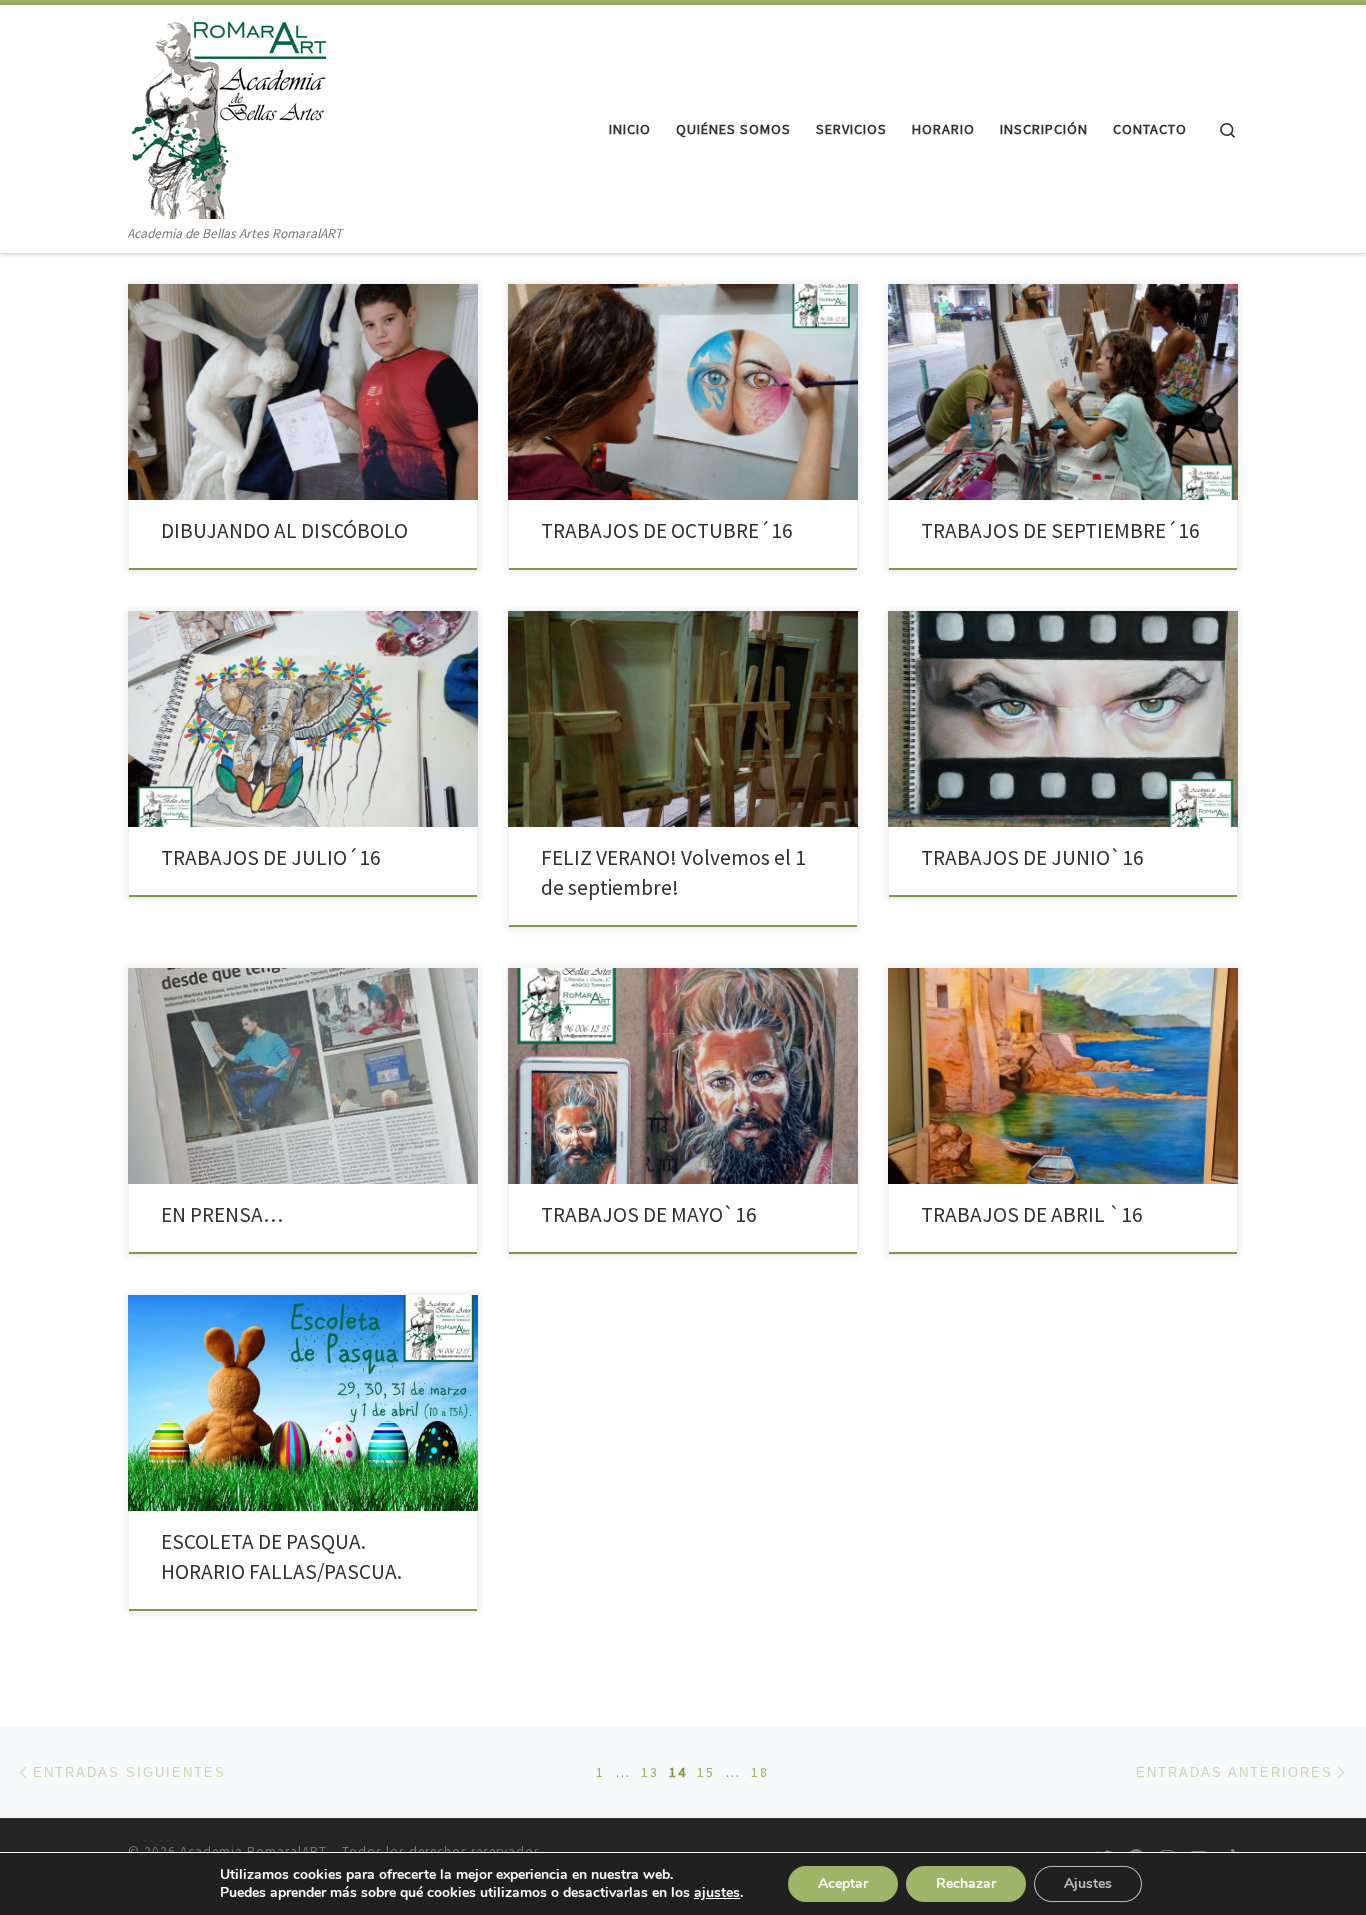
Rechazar (966, 1883)
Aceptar (843, 1883)
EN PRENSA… (222, 1214)
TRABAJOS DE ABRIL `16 (1032, 1214)
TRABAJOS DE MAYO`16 (649, 1214)
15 (706, 1772)
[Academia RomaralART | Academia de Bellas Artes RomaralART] (228, 113)
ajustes (717, 1893)
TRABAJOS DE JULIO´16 (271, 857)
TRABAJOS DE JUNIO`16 (1032, 857)
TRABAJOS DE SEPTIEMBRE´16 (1060, 530)
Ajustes (1088, 1883)
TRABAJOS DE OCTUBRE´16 (667, 530)
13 (650, 1772)
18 (760, 1772)
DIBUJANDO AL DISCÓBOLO (284, 530)
